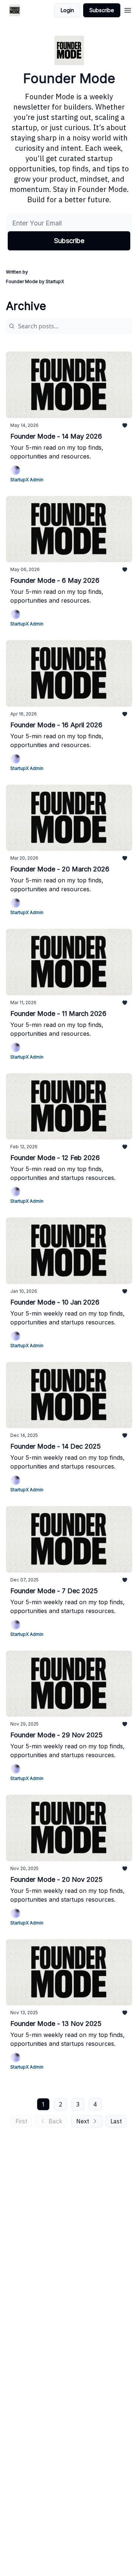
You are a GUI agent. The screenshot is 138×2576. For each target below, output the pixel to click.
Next (83, 2121)
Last (116, 2121)
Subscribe (102, 10)
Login (67, 10)
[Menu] (128, 9)
